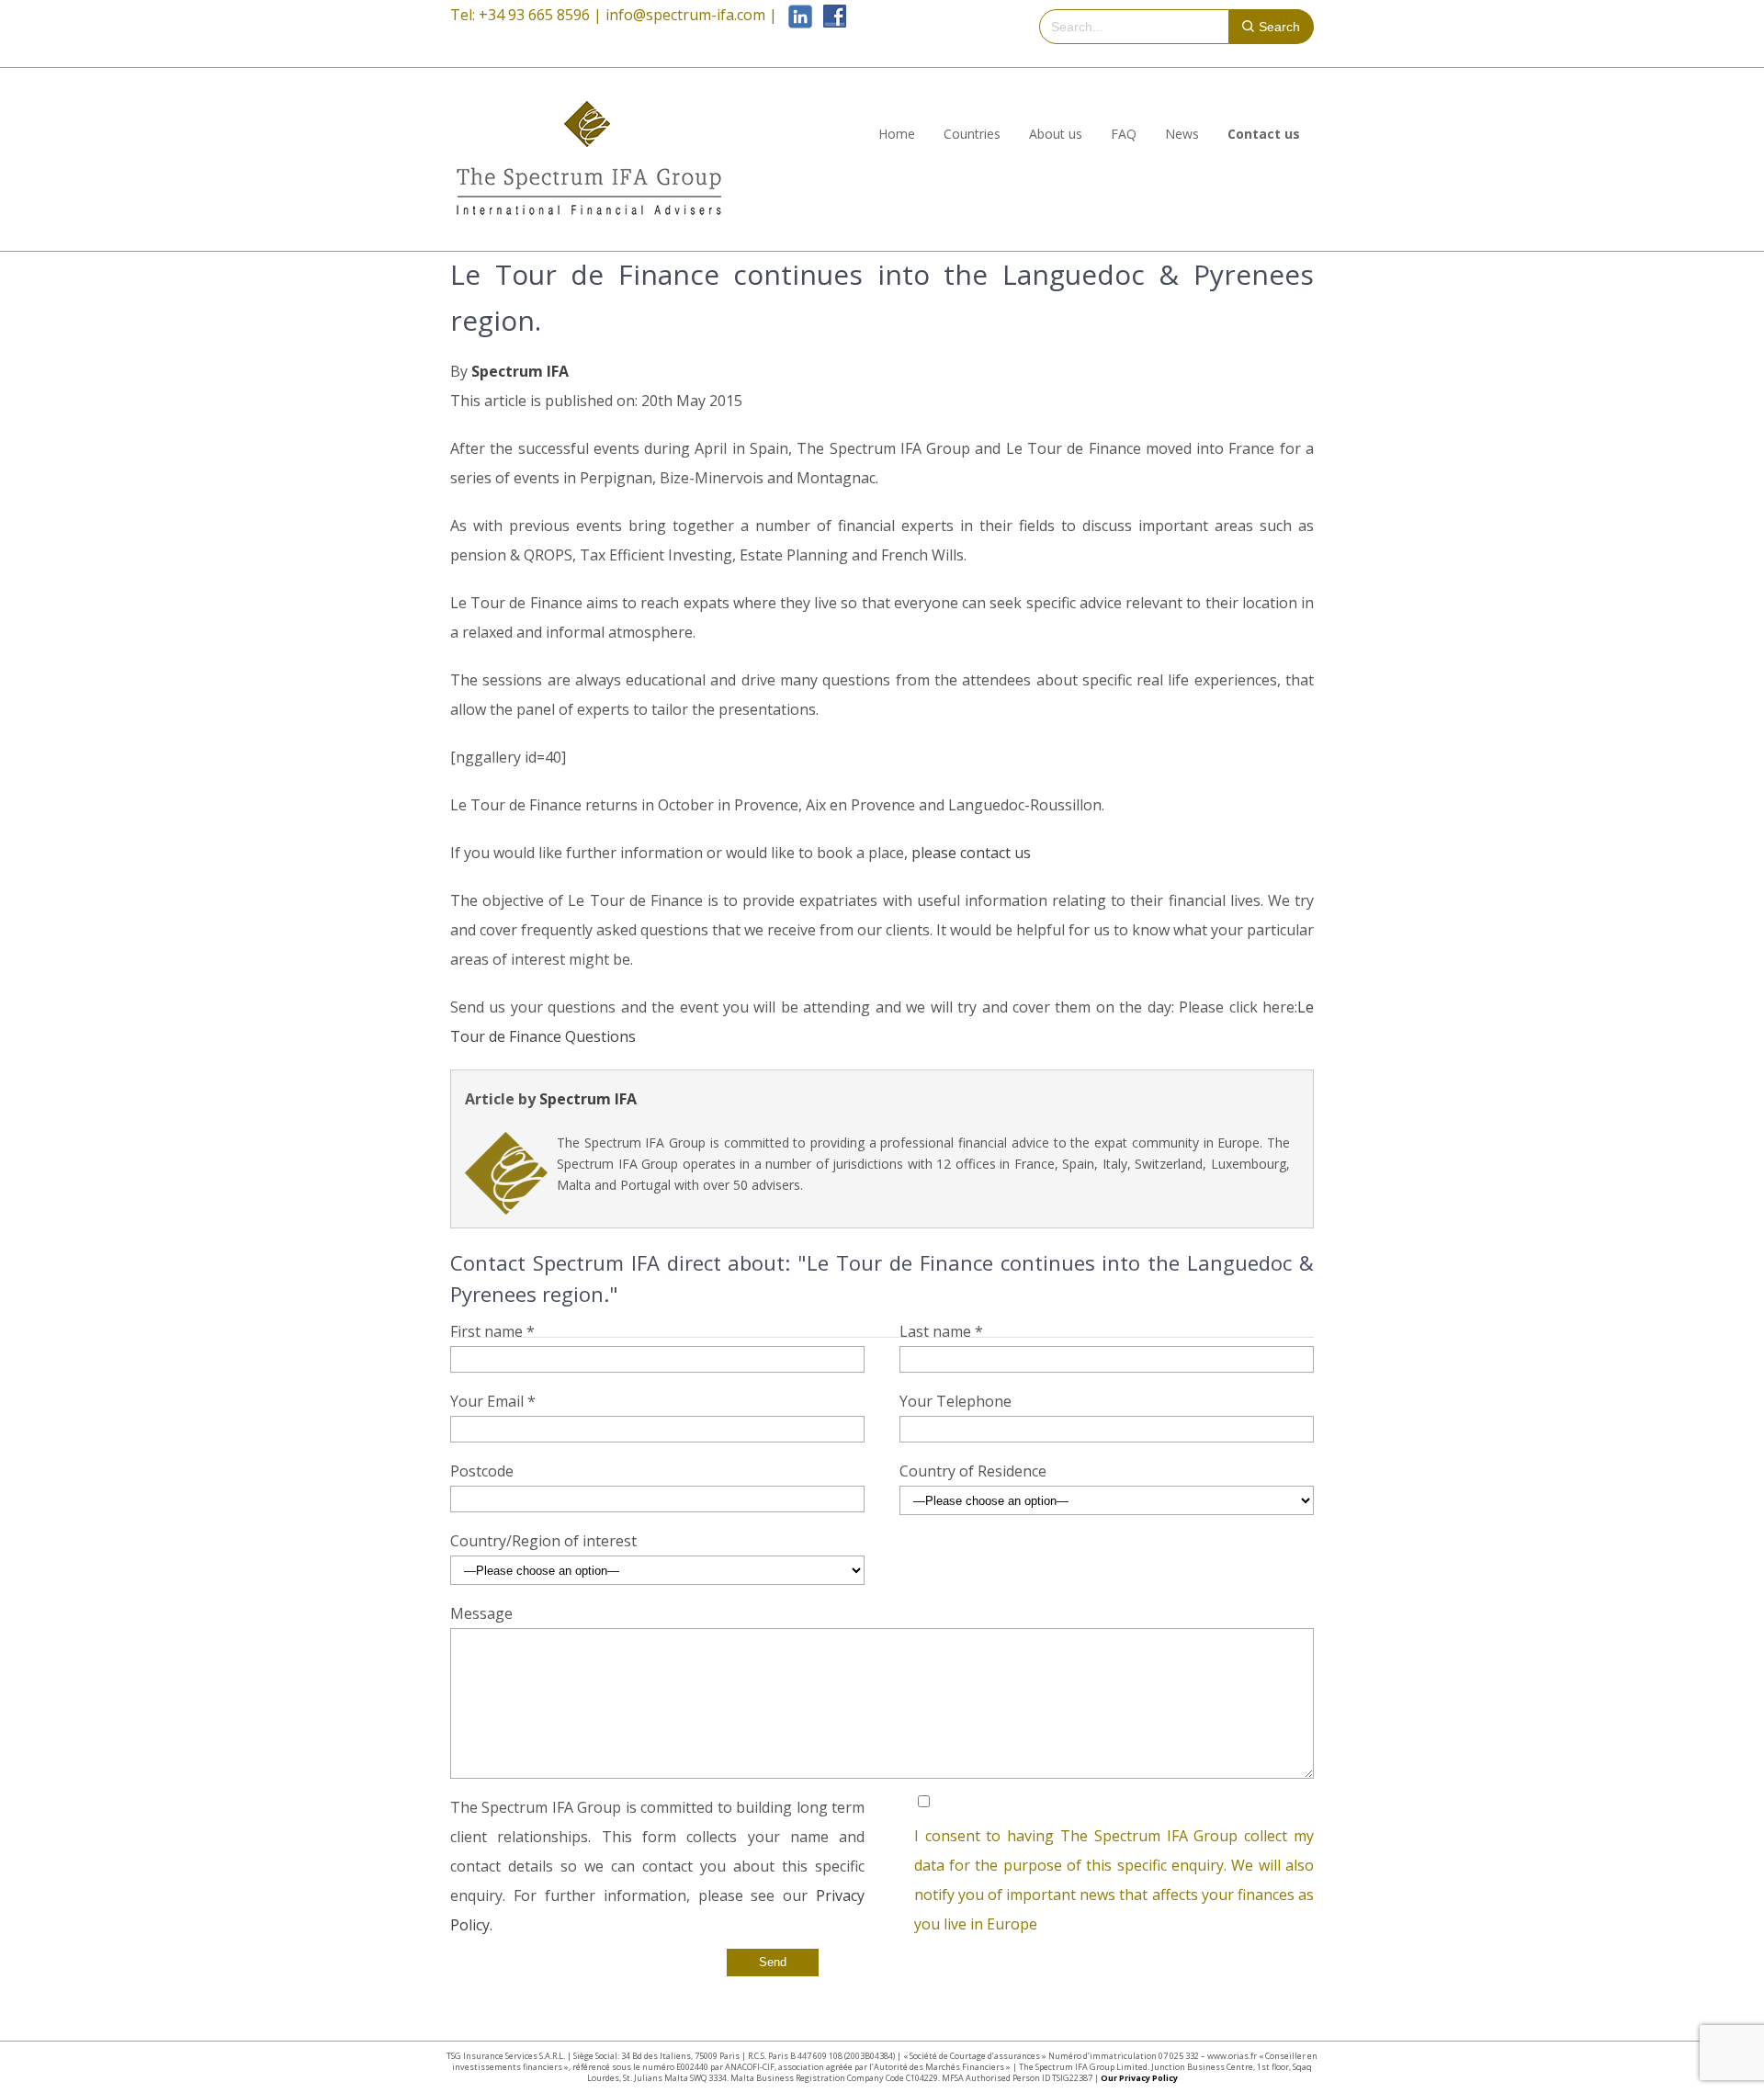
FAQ (1124, 134)
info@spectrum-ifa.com (685, 15)
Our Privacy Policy (1139, 2078)
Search (1279, 27)
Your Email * (493, 1401)
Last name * (941, 1331)
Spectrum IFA (520, 371)
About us (1056, 134)
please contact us (971, 853)
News (1182, 134)
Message (481, 1613)
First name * (492, 1331)
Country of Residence (973, 1471)
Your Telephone (955, 1401)
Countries (972, 134)
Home (897, 134)
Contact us (1264, 134)
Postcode (482, 1471)
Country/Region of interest (543, 1541)
